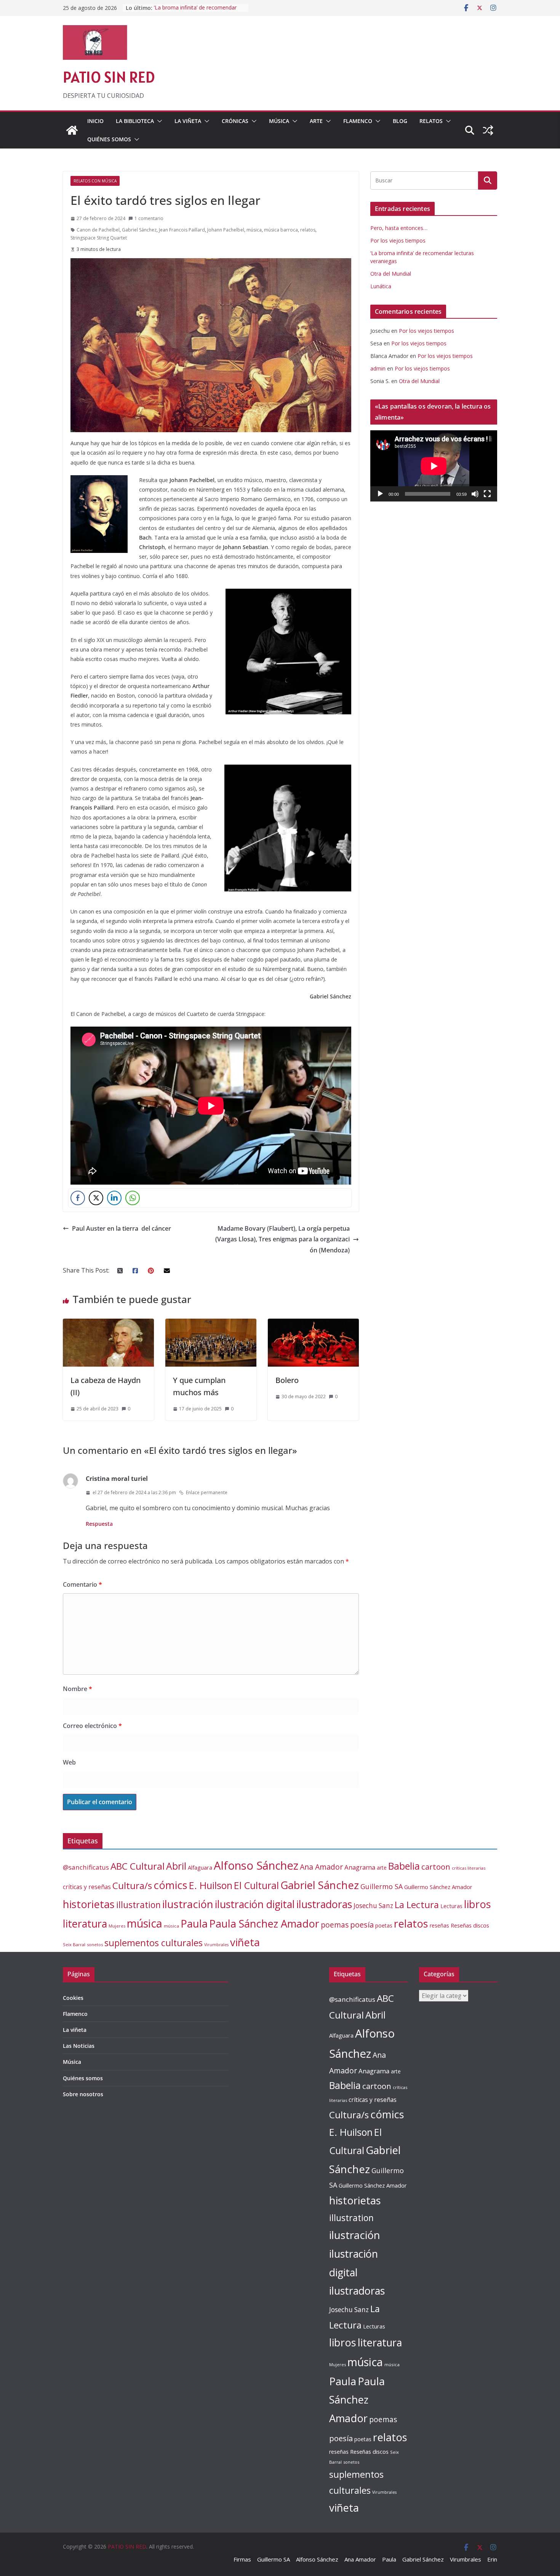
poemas (335, 1925)
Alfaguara (200, 1868)
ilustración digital (255, 1904)
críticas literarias (469, 1868)
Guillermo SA (382, 1886)
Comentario (82, 1584)
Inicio (95, 121)
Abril (176, 1866)
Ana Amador (321, 1867)
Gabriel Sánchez (139, 230)
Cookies (73, 1998)
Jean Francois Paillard (182, 230)
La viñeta (188, 121)
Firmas (242, 2559)
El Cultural (256, 1885)
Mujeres (117, 1926)
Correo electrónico (92, 1726)
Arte (316, 121)
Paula (194, 1924)
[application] (434, 466)
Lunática (381, 286)
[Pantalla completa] (487, 494)
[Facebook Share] (78, 1198)
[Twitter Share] (96, 1198)
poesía (362, 1925)
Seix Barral (74, 1944)
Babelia (404, 1866)
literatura (85, 1924)
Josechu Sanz (373, 1906)
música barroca (281, 230)
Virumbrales (216, 1945)
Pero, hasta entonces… (399, 228)
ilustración (188, 1904)
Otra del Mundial (391, 274)
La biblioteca (135, 121)
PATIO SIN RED (109, 77)
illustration (138, 1905)
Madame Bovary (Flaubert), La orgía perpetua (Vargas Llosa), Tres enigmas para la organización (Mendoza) (282, 1239)
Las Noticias (79, 2046)
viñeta (245, 1942)
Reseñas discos (470, 1925)
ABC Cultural (138, 1866)
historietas (89, 1904)
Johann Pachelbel (226, 230)
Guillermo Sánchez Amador (438, 1887)
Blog (400, 121)
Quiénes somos (109, 139)
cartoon (436, 1867)
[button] (158, 121)
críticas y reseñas (87, 1887)
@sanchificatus (86, 1867)
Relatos (431, 121)
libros (478, 1904)
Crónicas (235, 121)
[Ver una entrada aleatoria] (488, 130)
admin (378, 368)
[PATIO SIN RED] (72, 130)
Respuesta (99, 1524)
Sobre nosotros (83, 2094)
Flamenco (358, 121)
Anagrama (360, 1867)
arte (382, 1868)
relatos (308, 230)
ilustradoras (324, 1904)
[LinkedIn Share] (114, 1198)
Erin (492, 2559)
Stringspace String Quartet (99, 238)
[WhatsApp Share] (133, 1198)
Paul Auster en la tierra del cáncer (122, 1228)
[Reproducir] (380, 494)
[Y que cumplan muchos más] (211, 1324)
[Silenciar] (475, 494)
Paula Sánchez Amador (264, 1924)
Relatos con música (95, 181)
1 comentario (149, 218)
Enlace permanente (207, 1492)
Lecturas (451, 1906)
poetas (384, 1925)
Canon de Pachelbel (98, 230)
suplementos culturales (154, 1943)
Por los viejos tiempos (398, 240)
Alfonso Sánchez (256, 1865)
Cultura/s (132, 1885)
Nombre (78, 1689)
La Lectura (417, 1904)
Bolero (287, 1380)
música (254, 230)
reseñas (439, 1925)
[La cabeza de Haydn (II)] (108, 1324)
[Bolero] (313, 1324)
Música (279, 121)
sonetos (95, 1944)
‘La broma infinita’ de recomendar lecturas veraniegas (195, 12)
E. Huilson (211, 1885)
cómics (170, 1885)
